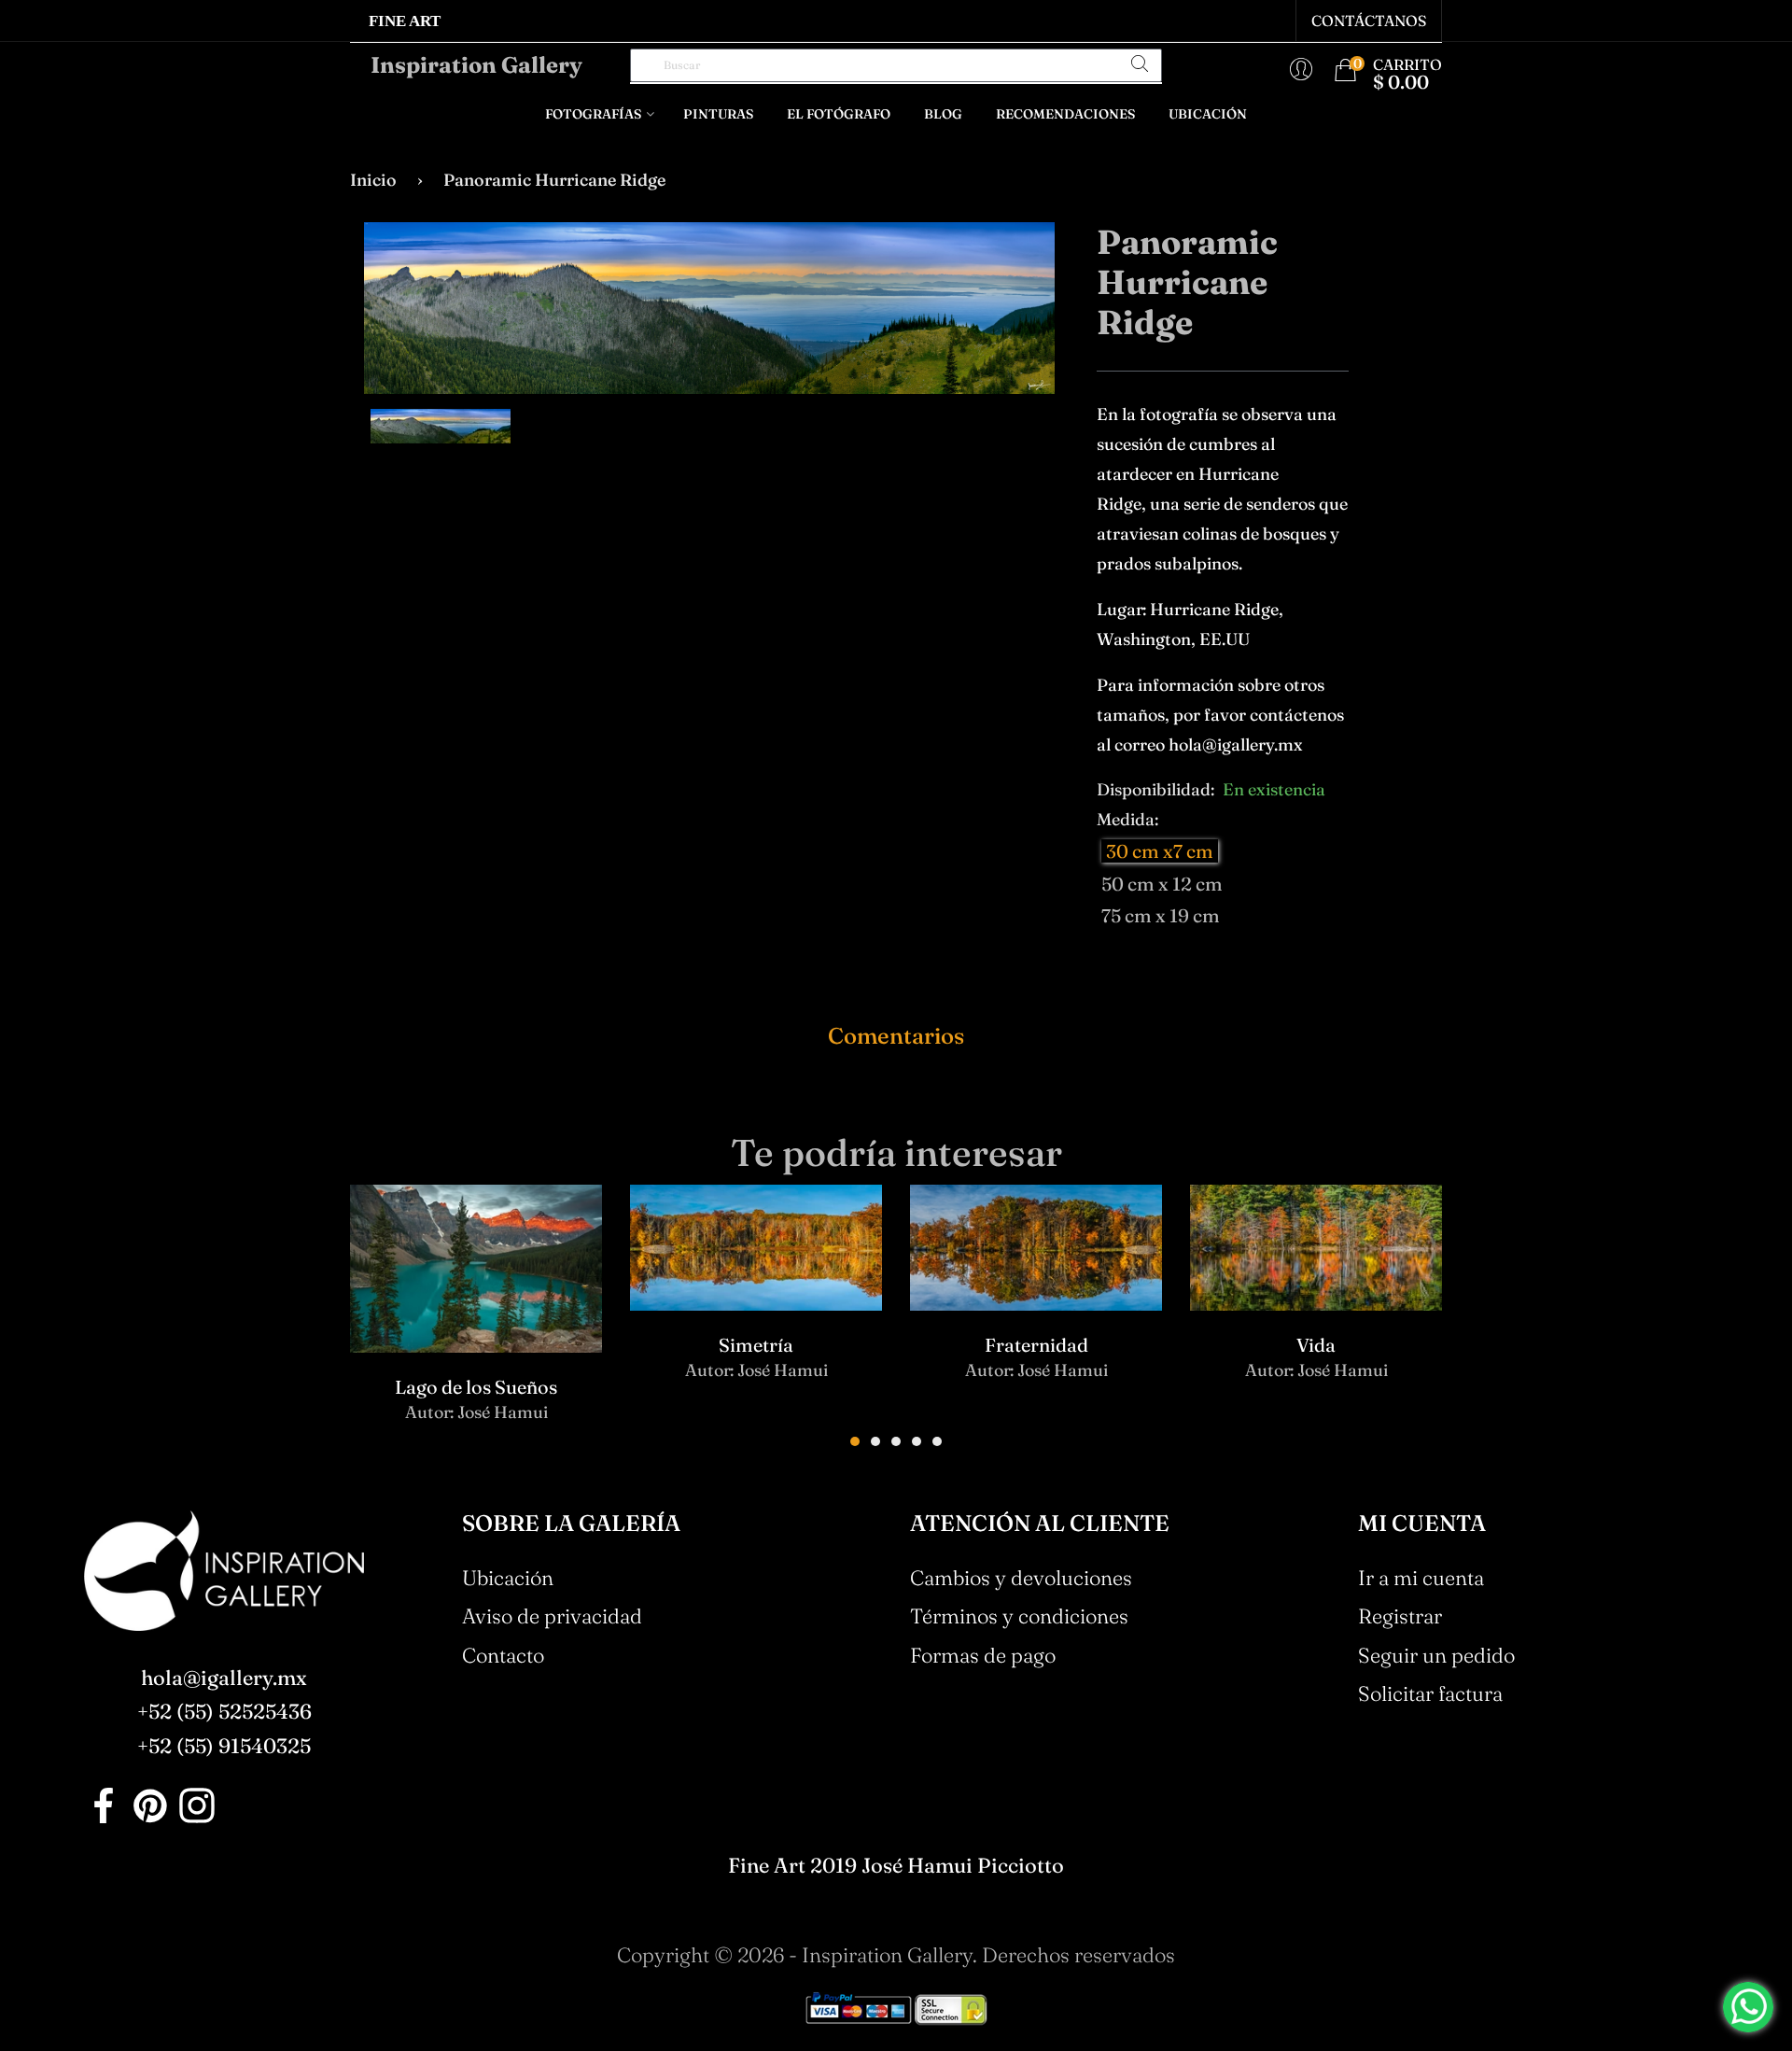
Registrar (1400, 1616)
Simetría (756, 1345)
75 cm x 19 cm (1161, 915)
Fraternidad (1036, 1345)
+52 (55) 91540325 (224, 1746)
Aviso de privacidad (552, 1616)
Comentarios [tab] (896, 1036)
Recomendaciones (1065, 114)
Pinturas (718, 114)
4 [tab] (917, 1441)
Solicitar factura (1430, 1693)
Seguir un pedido (1436, 1655)
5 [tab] (937, 1441)
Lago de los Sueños (476, 1387)
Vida (1316, 1345)
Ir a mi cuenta (1421, 1578)
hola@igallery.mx (224, 1678)
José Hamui (503, 1412)
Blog (943, 114)
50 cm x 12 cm (1162, 884)
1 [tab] (855, 1441)
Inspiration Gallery (476, 65)
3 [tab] (896, 1441)
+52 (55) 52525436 (224, 1711)
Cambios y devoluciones (1021, 1578)
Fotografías (593, 114)
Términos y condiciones (1019, 1616)
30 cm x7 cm (1160, 851)
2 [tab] (875, 1441)
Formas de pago (983, 1655)
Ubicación (1208, 114)
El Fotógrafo (839, 114)
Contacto (503, 1655)
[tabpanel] (476, 1320)
